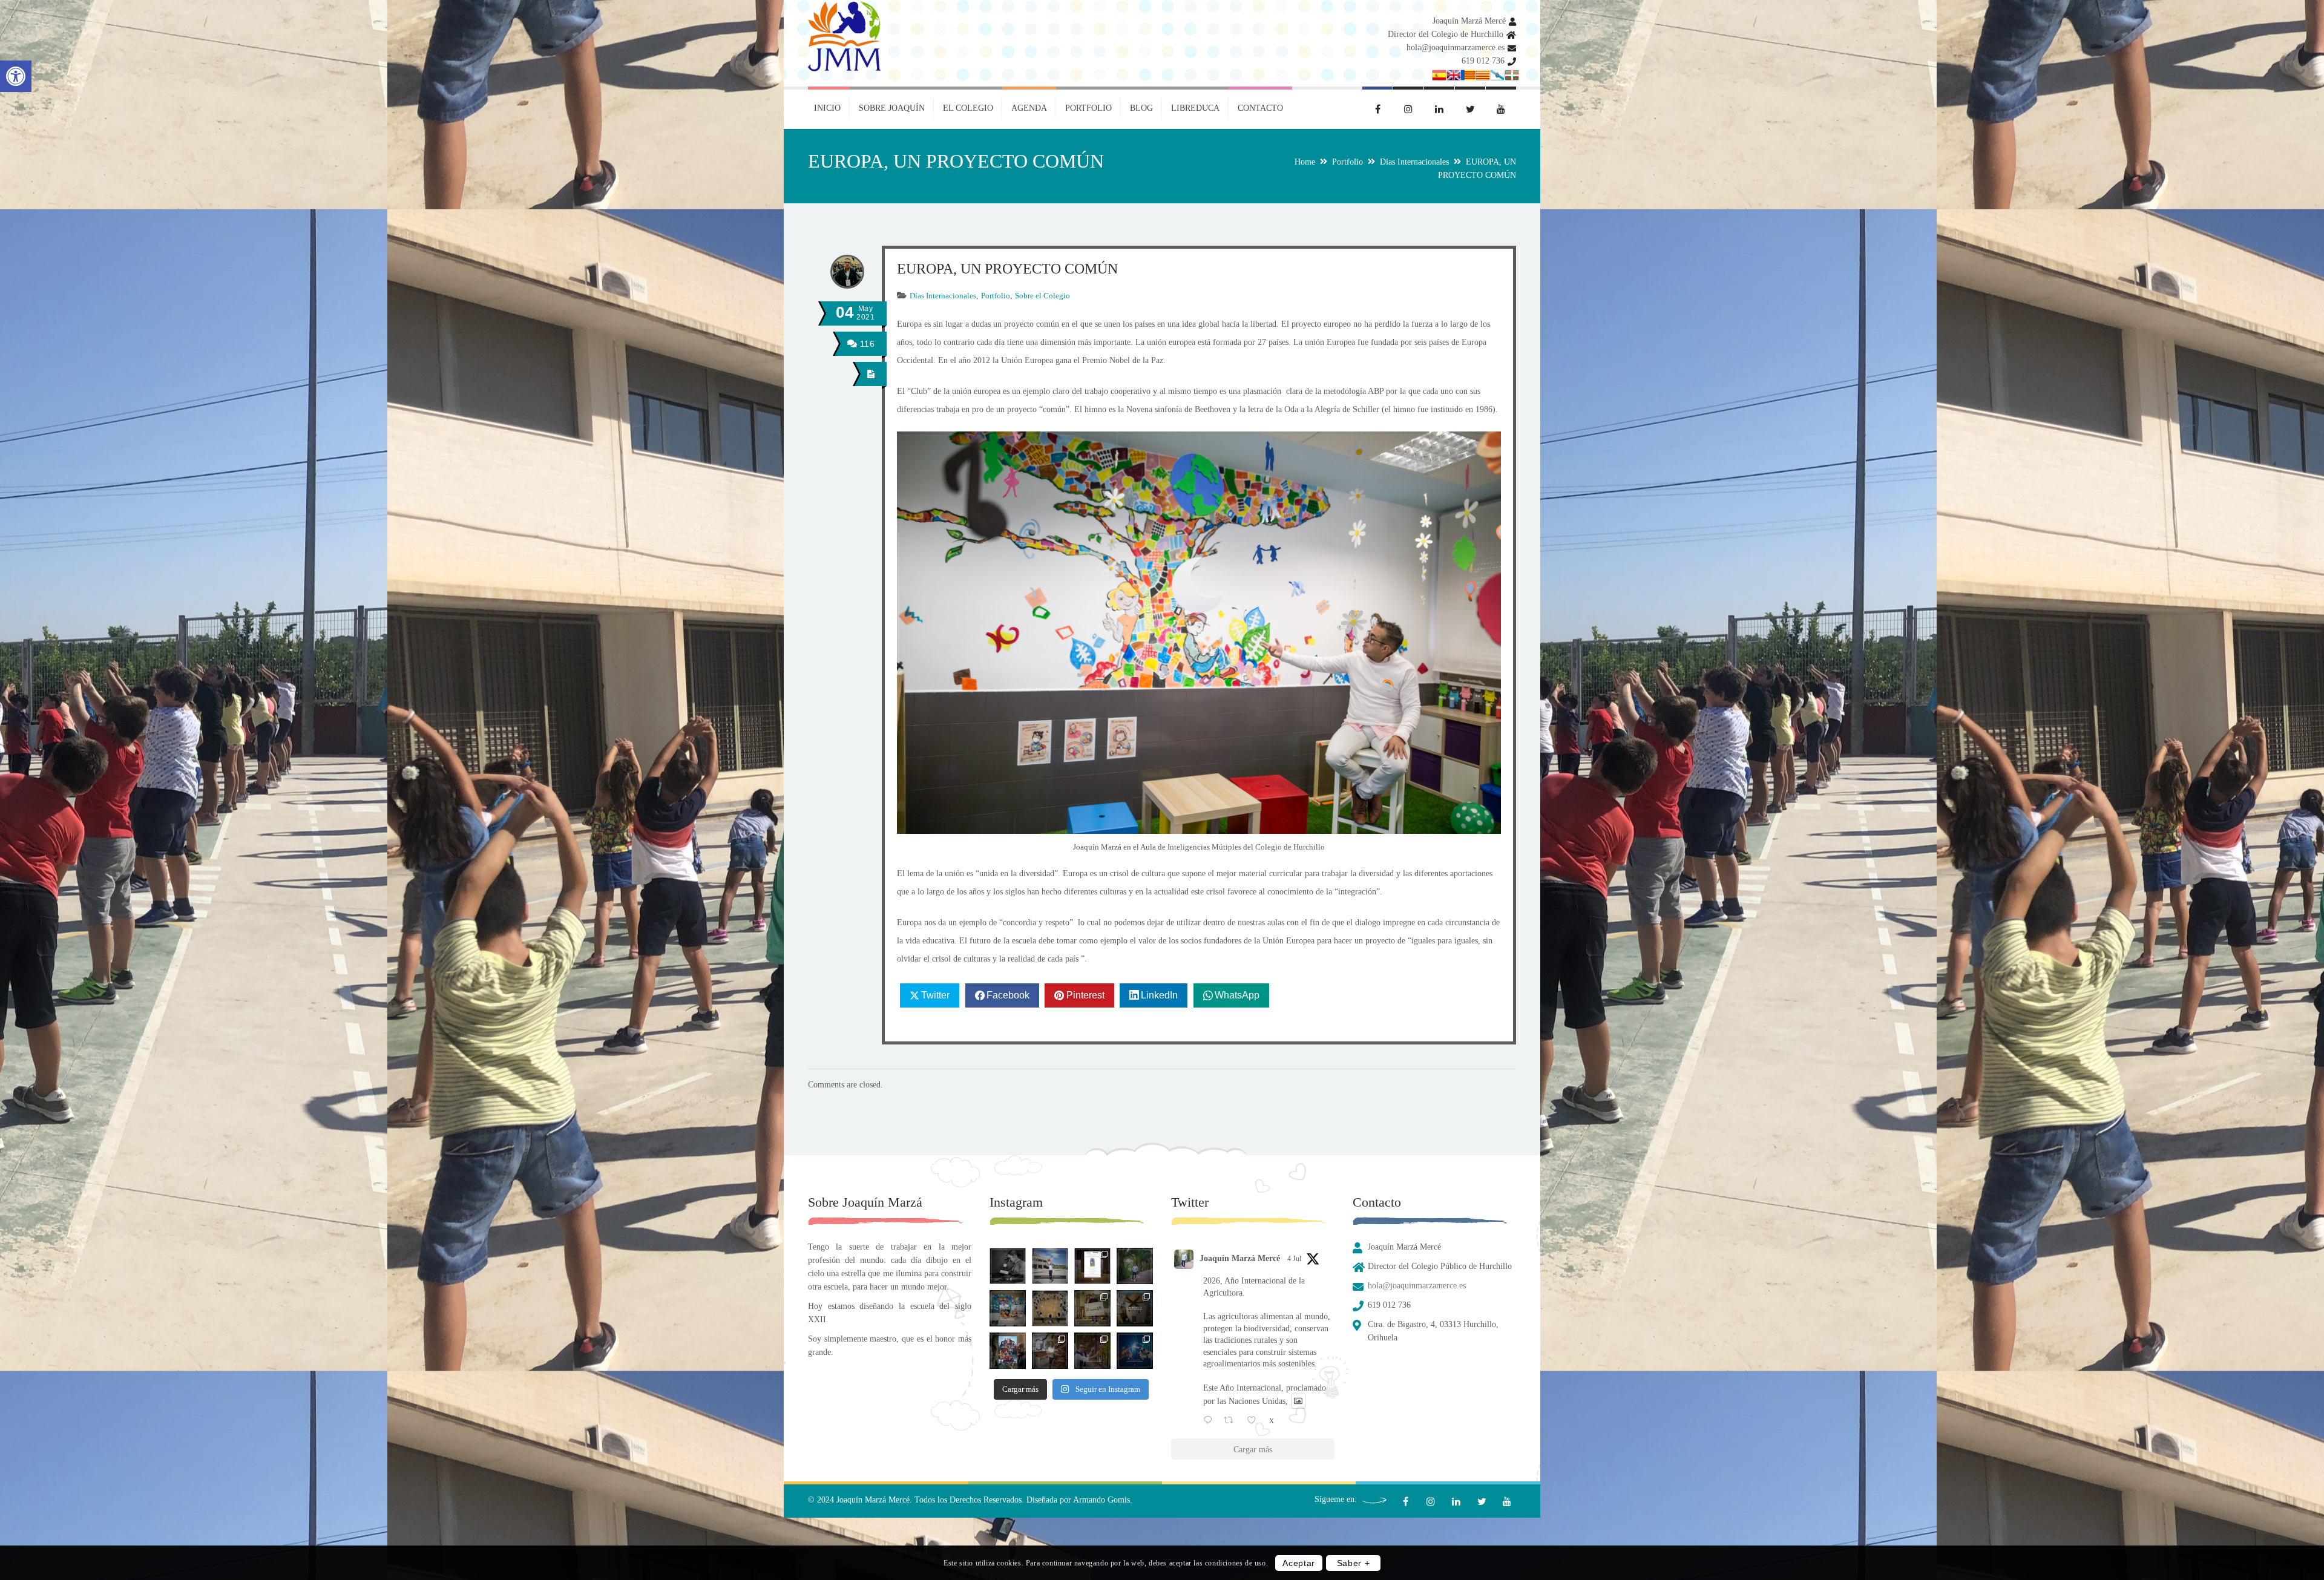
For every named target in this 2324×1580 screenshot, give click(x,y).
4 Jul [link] (1294, 1259)
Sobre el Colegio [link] (1042, 296)
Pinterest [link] (1085, 995)
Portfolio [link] (1347, 162)
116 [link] (866, 344)
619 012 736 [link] (1483, 61)
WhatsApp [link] (1237, 995)
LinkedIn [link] (1159, 995)
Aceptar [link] (1299, 1563)
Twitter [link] (935, 995)
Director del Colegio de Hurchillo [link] (1446, 34)
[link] (16, 76)
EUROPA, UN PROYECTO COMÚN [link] (1007, 269)
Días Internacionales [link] (1414, 162)
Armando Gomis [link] (1101, 1500)
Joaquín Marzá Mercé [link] (1469, 21)
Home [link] (1305, 162)
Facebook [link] (1008, 995)
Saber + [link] (1354, 1563)
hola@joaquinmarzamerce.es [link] (1456, 48)
